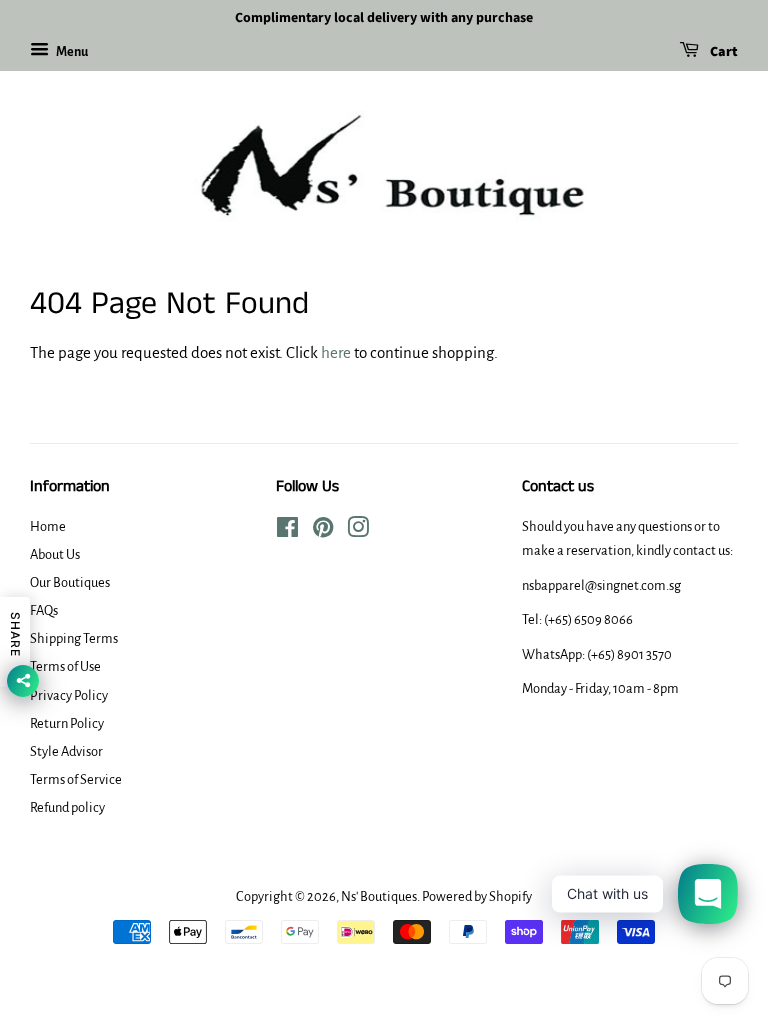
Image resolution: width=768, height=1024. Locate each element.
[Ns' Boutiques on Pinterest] (323, 531)
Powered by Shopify (477, 896)
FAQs (44, 610)
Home (48, 526)
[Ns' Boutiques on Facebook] (287, 531)
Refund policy (67, 807)
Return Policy (67, 723)
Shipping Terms (74, 638)
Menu (71, 52)
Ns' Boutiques (379, 896)
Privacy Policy (69, 695)
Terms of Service (76, 779)
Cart (722, 52)
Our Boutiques (70, 582)
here (336, 352)
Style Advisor (66, 751)
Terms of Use (65, 666)
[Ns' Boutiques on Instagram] (358, 531)
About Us (55, 554)
